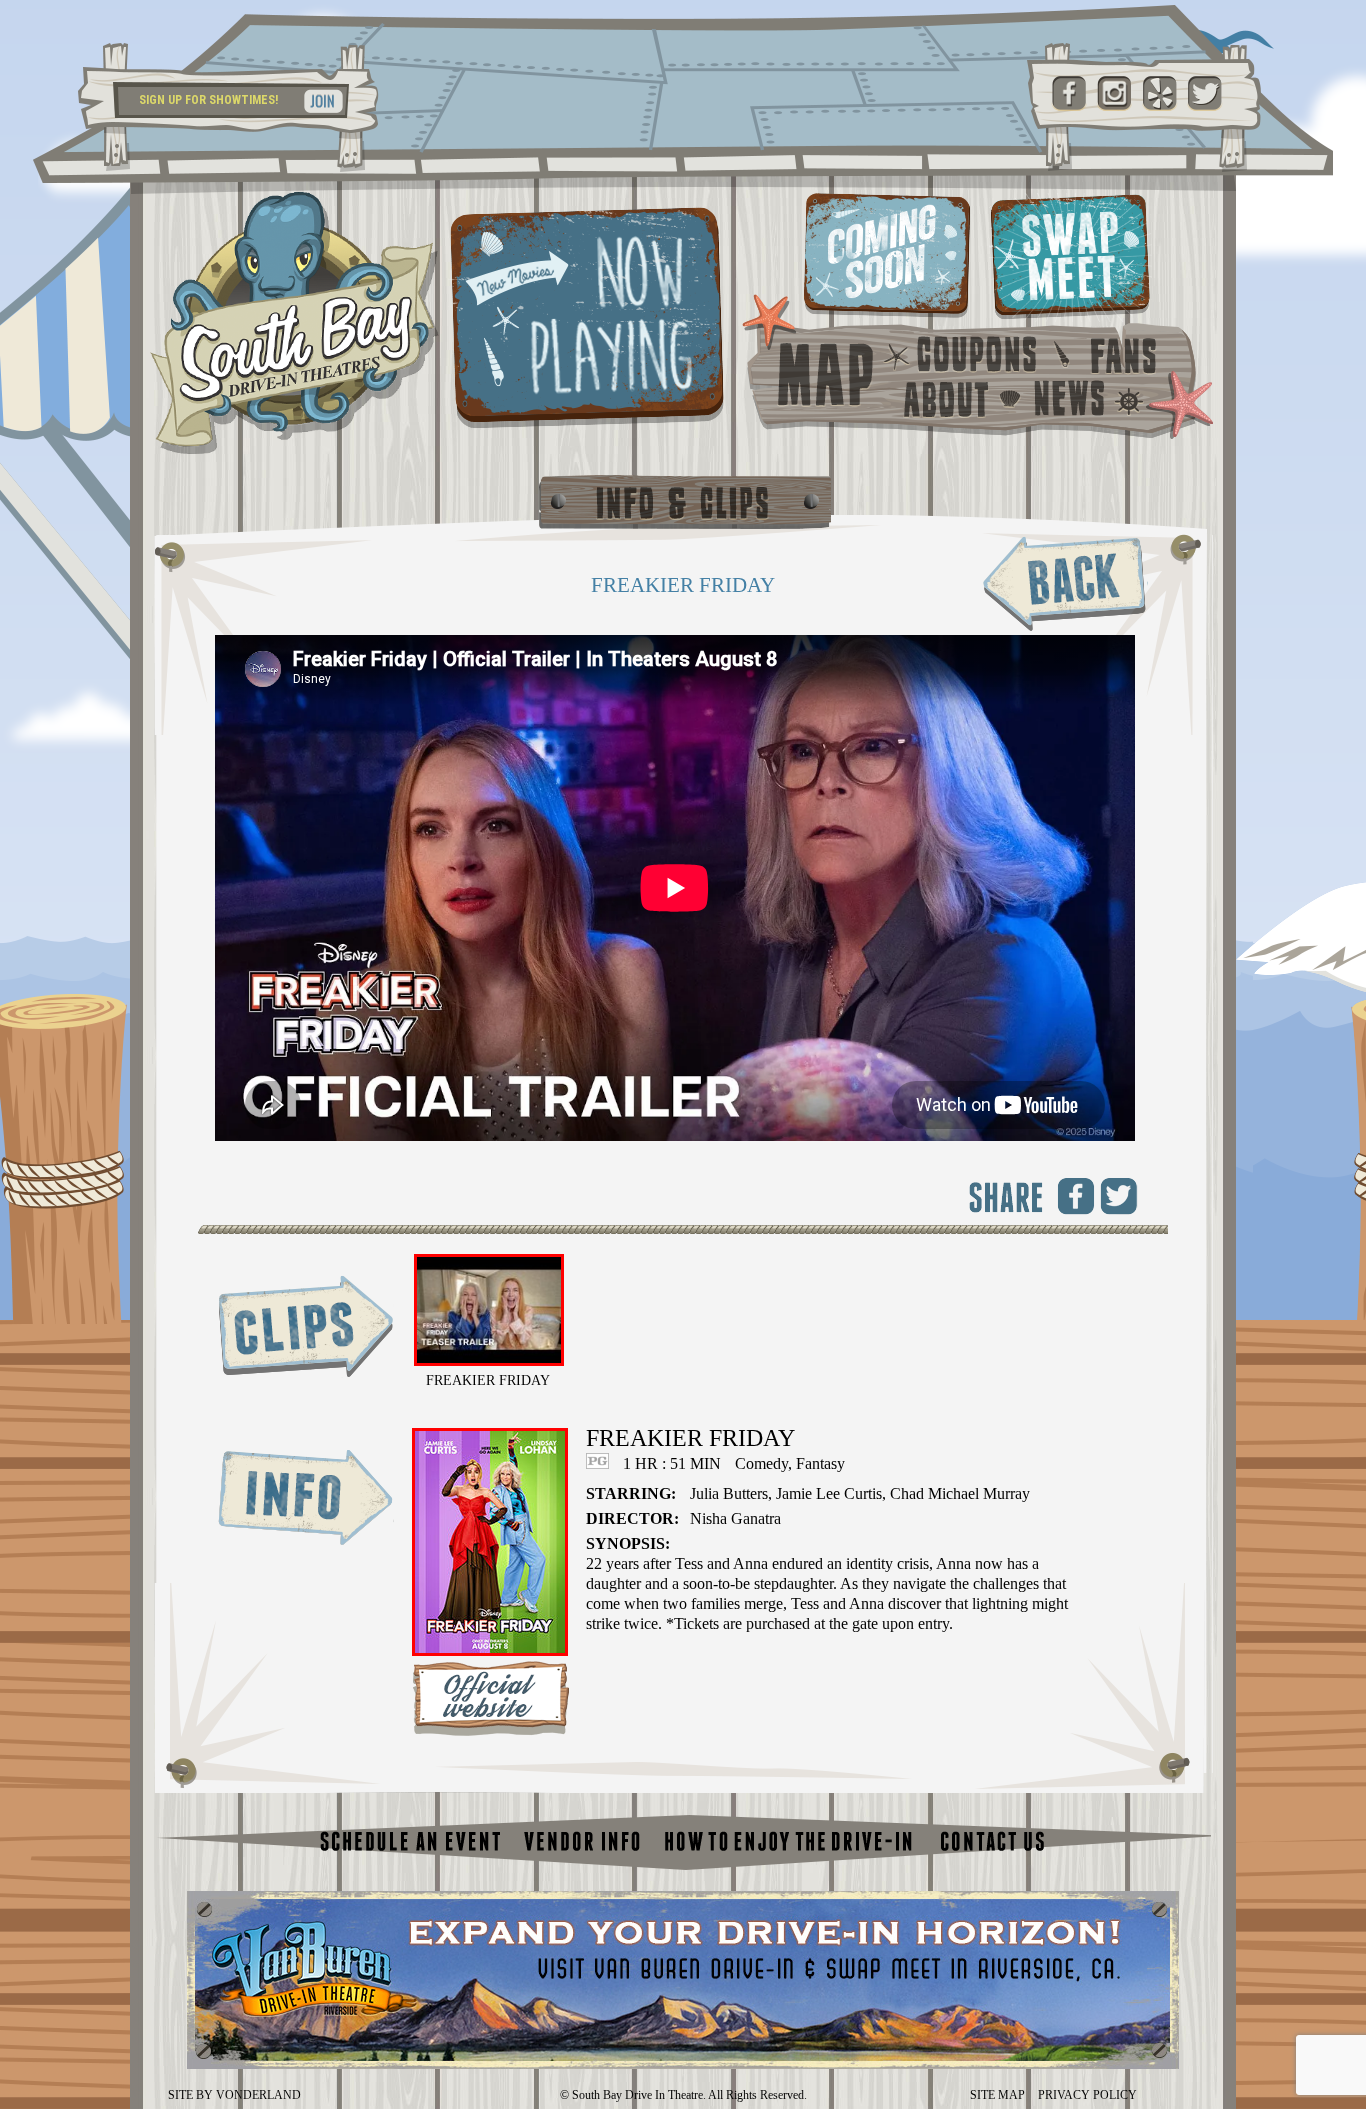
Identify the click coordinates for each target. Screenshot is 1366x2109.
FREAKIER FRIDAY (488, 1380)
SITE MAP (997, 2095)
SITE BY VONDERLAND (234, 2095)
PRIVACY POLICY (1087, 2095)
